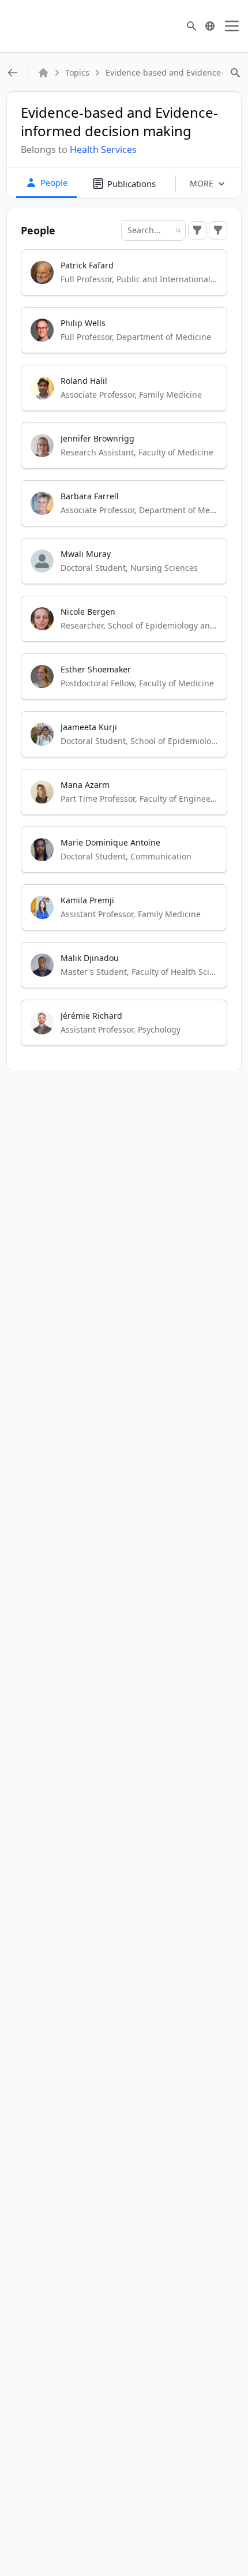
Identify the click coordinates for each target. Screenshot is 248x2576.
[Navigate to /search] (191, 26)
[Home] (43, 73)
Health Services (103, 149)
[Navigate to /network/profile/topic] (13, 73)
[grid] (124, 653)
